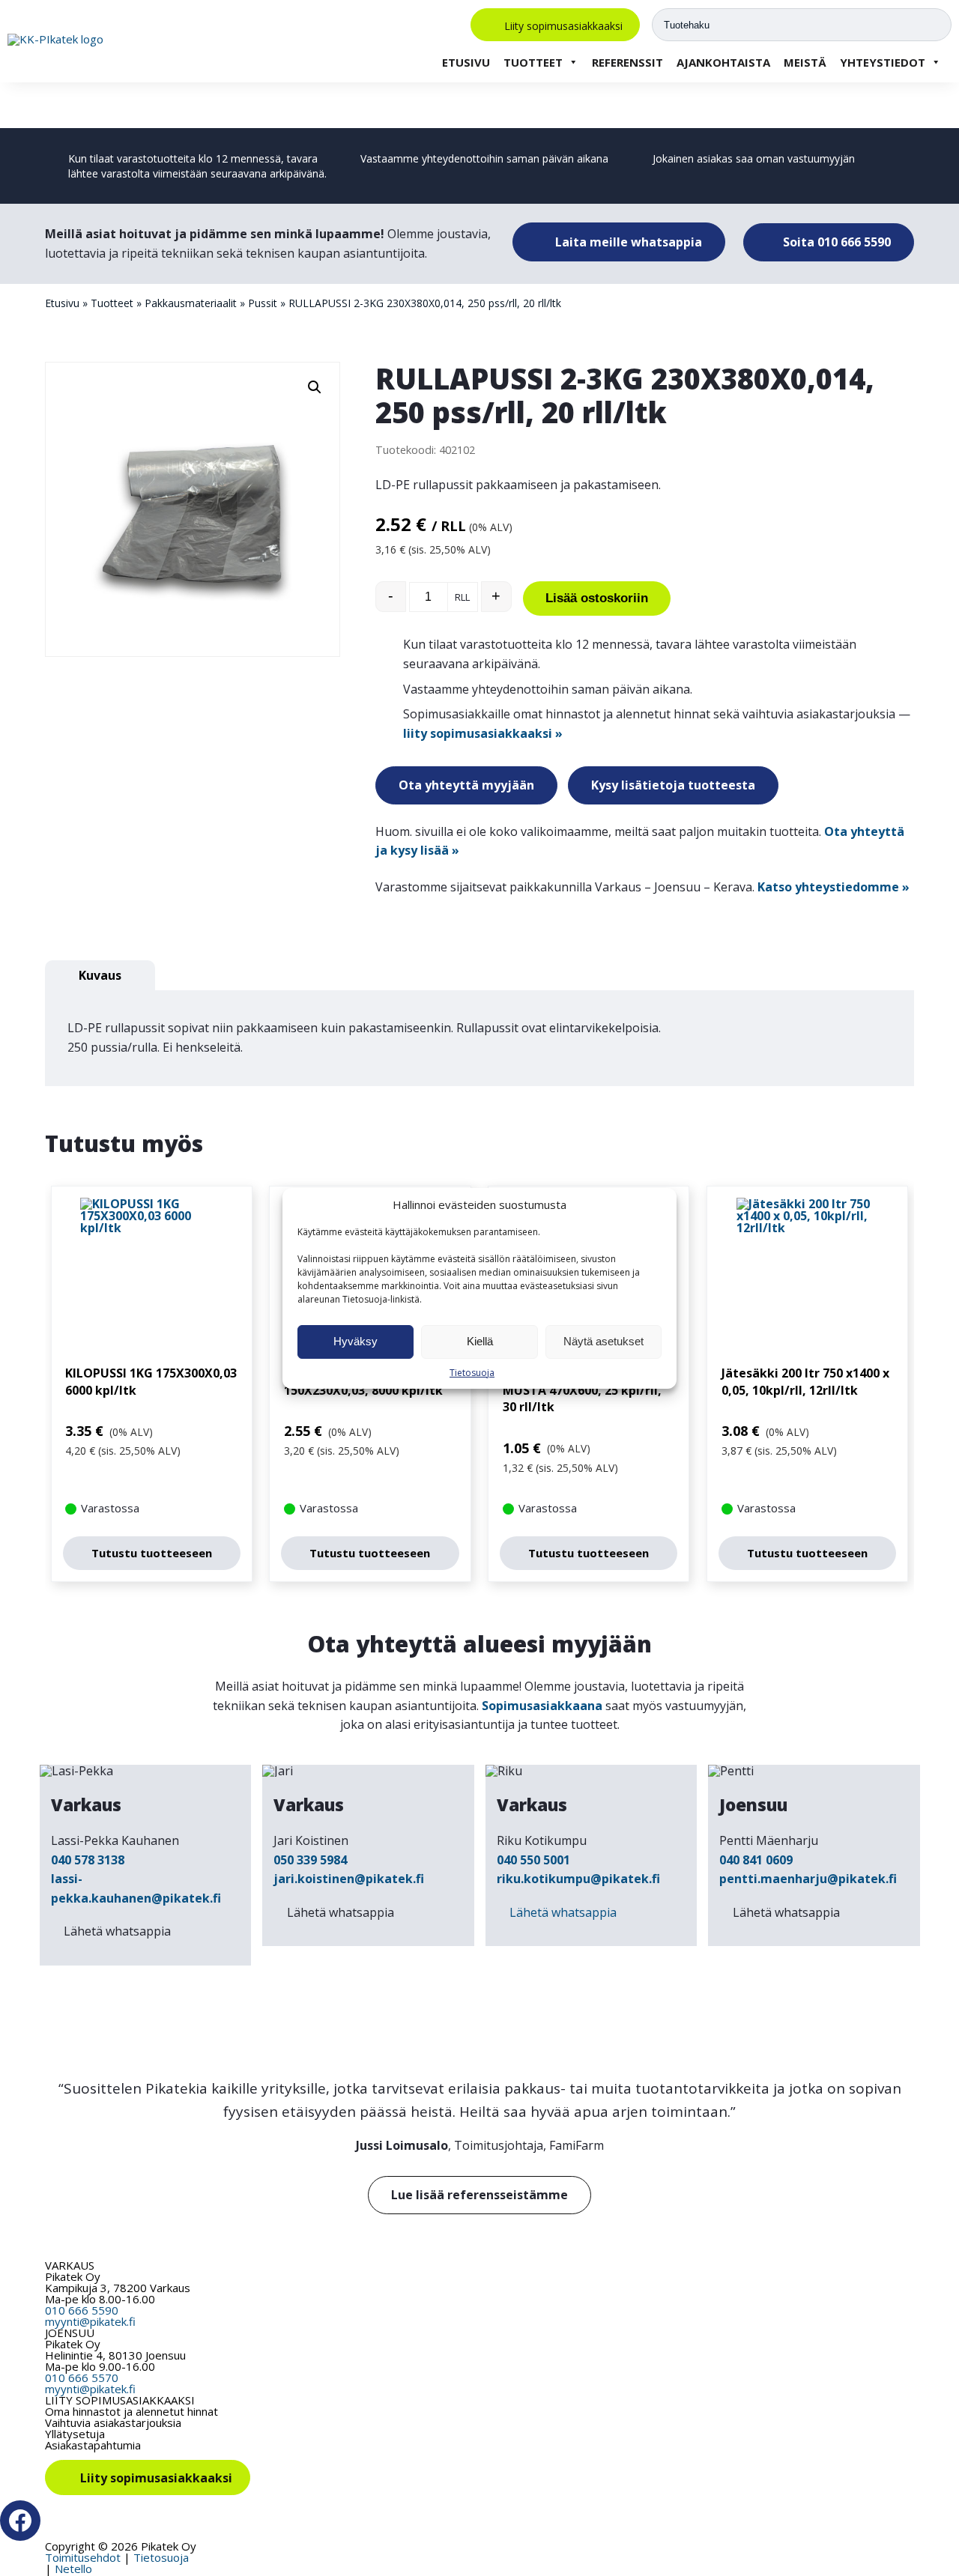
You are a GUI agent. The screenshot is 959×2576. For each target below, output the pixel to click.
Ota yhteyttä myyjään (466, 785)
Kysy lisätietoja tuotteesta (673, 785)
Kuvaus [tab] (100, 975)
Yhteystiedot (883, 62)
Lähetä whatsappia (117, 1931)
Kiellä (480, 1341)
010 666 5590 (82, 2310)
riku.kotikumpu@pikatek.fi (578, 1879)
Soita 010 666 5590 (835, 242)
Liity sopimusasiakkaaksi (563, 25)
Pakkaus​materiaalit (191, 303)
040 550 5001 (533, 1860)
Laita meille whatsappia (627, 242)
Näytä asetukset (603, 1341)
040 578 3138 (88, 1860)
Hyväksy (356, 1341)
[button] (315, 387)
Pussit (263, 303)
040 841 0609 (756, 1860)
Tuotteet (533, 62)
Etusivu (466, 62)
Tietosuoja (472, 1373)
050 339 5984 (310, 1860)
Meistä (805, 62)
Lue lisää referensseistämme (479, 2195)
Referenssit (627, 62)
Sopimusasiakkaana (542, 1706)
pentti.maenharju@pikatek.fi (808, 1879)
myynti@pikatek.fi (90, 2321)
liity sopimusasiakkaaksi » (483, 733)
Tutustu (152, 1553)
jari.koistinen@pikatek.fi (349, 1879)
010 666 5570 (82, 2378)
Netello (73, 2569)
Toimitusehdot (83, 2557)
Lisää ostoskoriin (597, 598)
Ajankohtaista (723, 62)
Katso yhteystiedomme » (834, 887)
